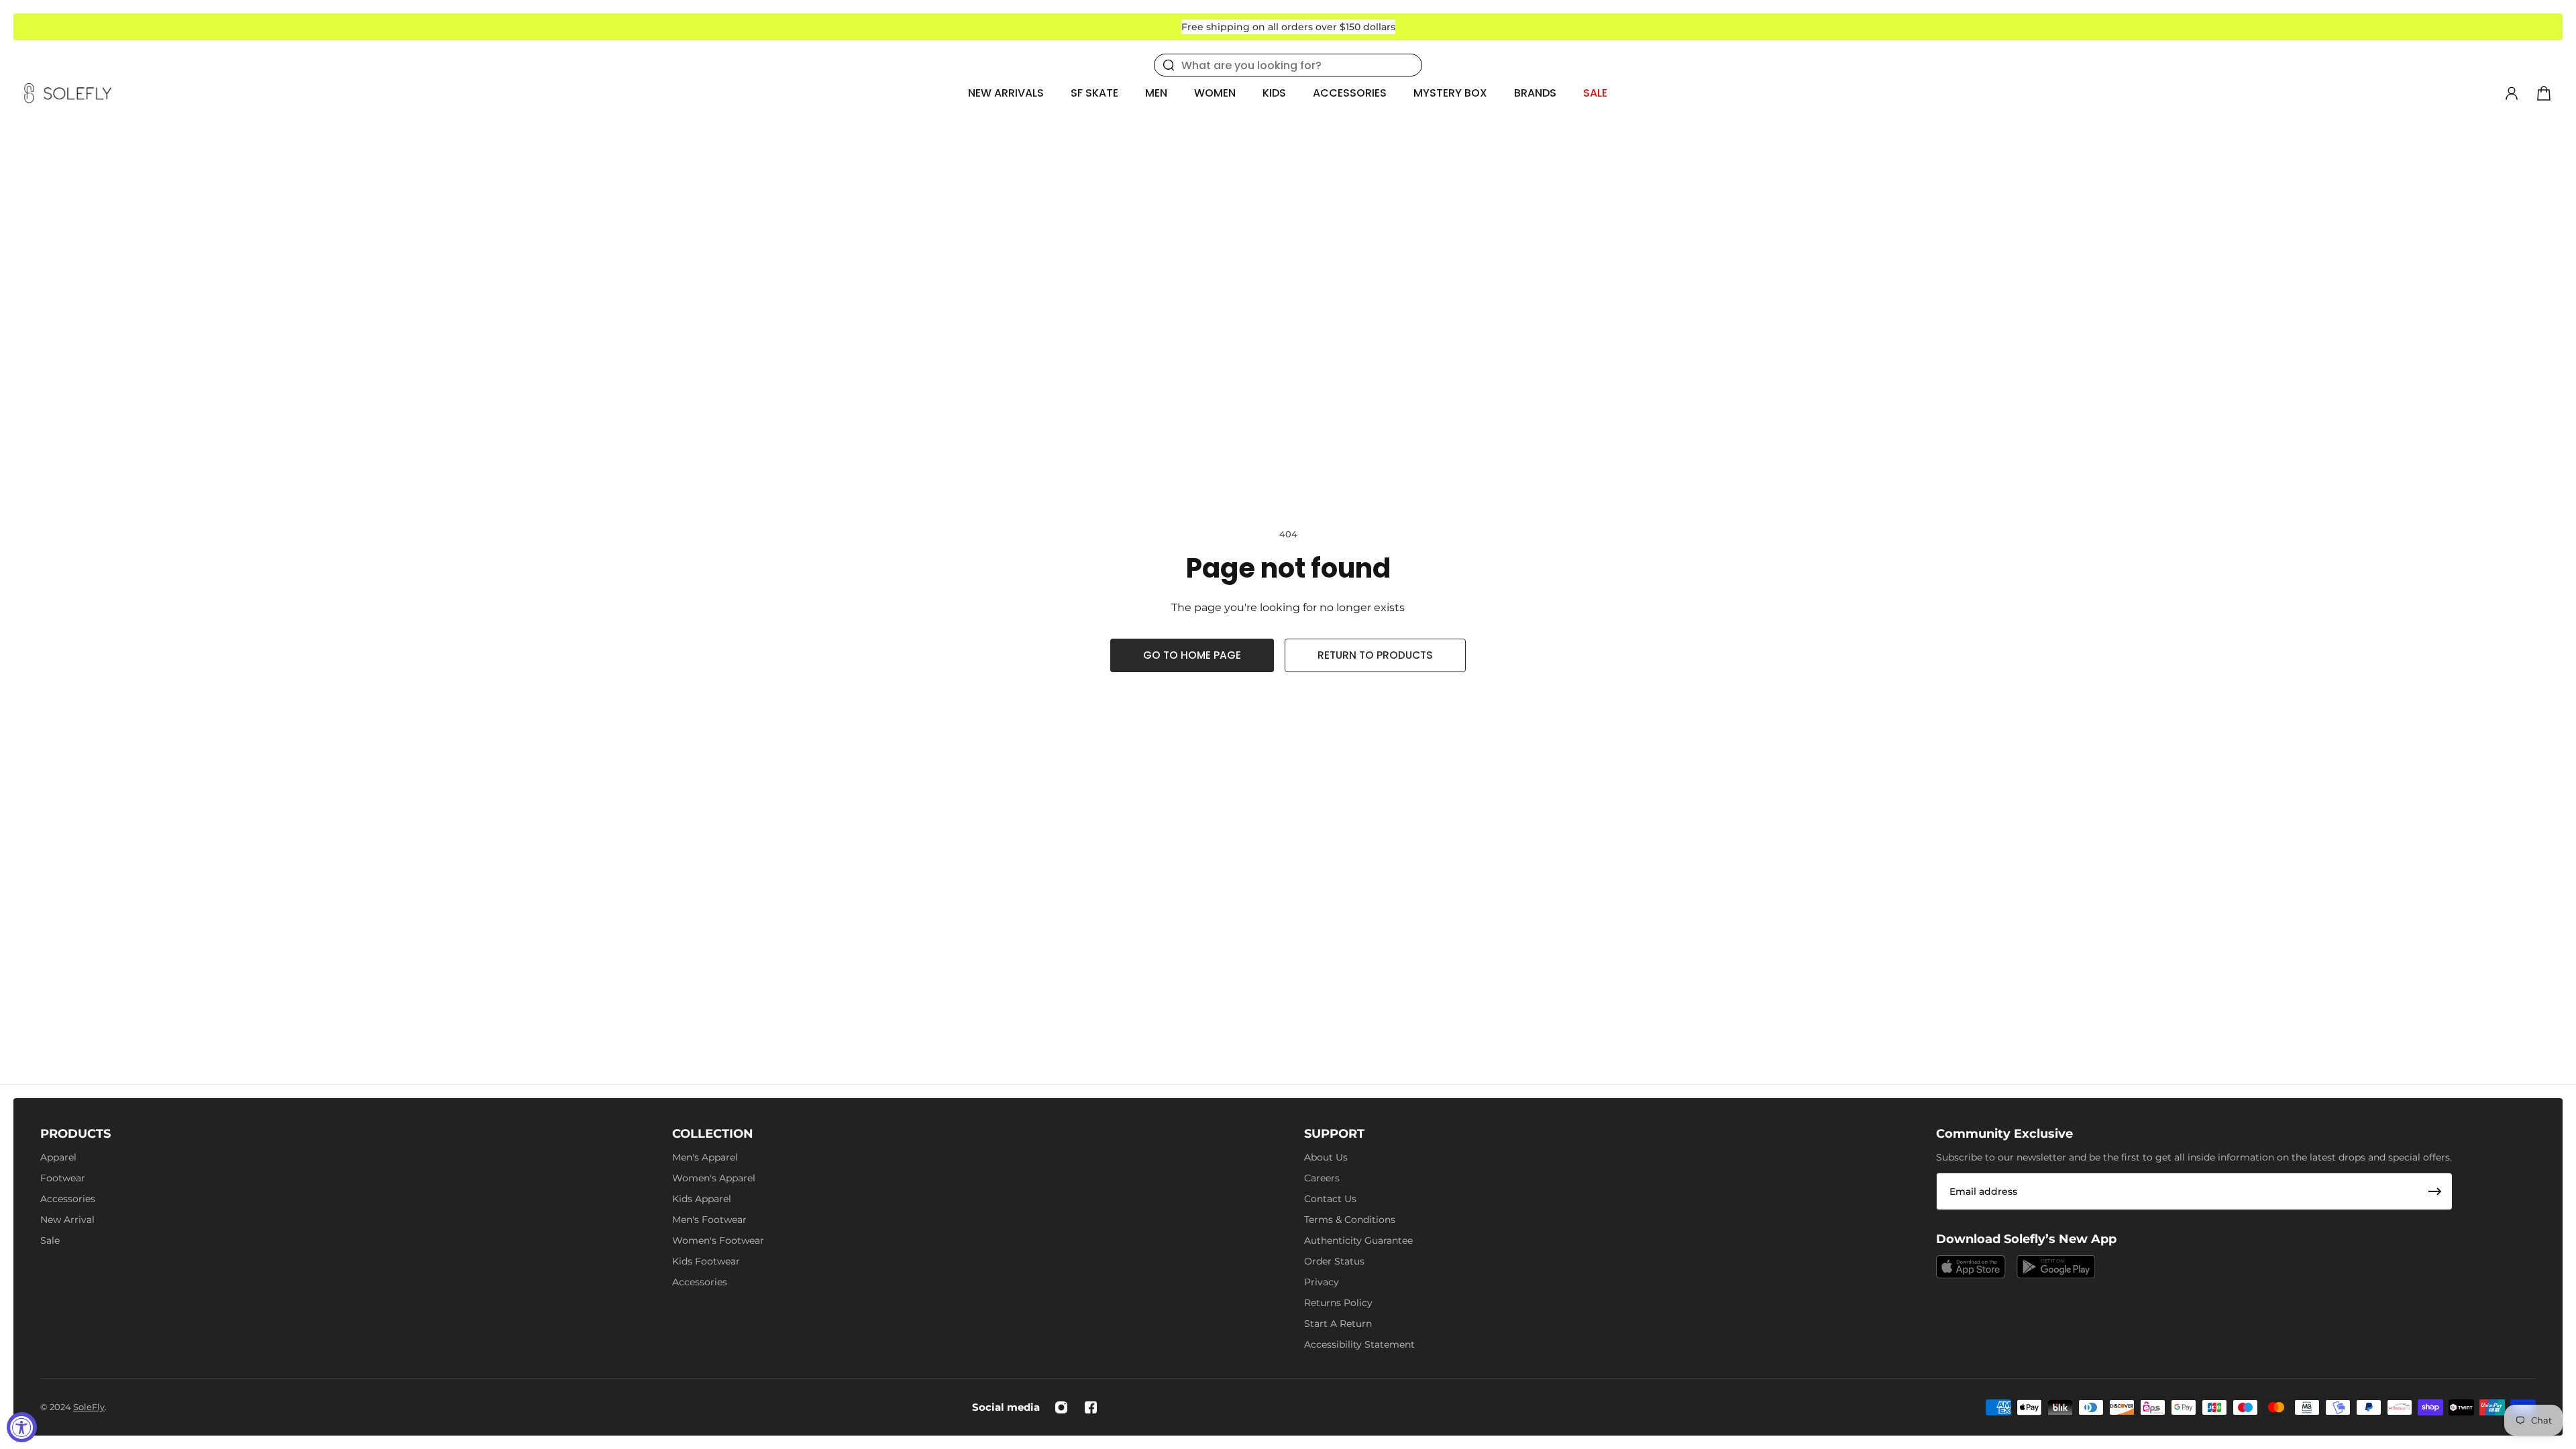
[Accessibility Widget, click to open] (22, 1427)
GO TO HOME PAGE (1192, 655)
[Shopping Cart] (2544, 93)
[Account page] (2512, 93)
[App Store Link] (1971, 1267)
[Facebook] (1091, 1407)
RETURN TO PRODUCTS (1375, 655)
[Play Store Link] (2056, 1267)
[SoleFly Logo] (68, 93)
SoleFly (89, 1407)
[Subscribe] (2435, 1191)
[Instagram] (1061, 1407)
